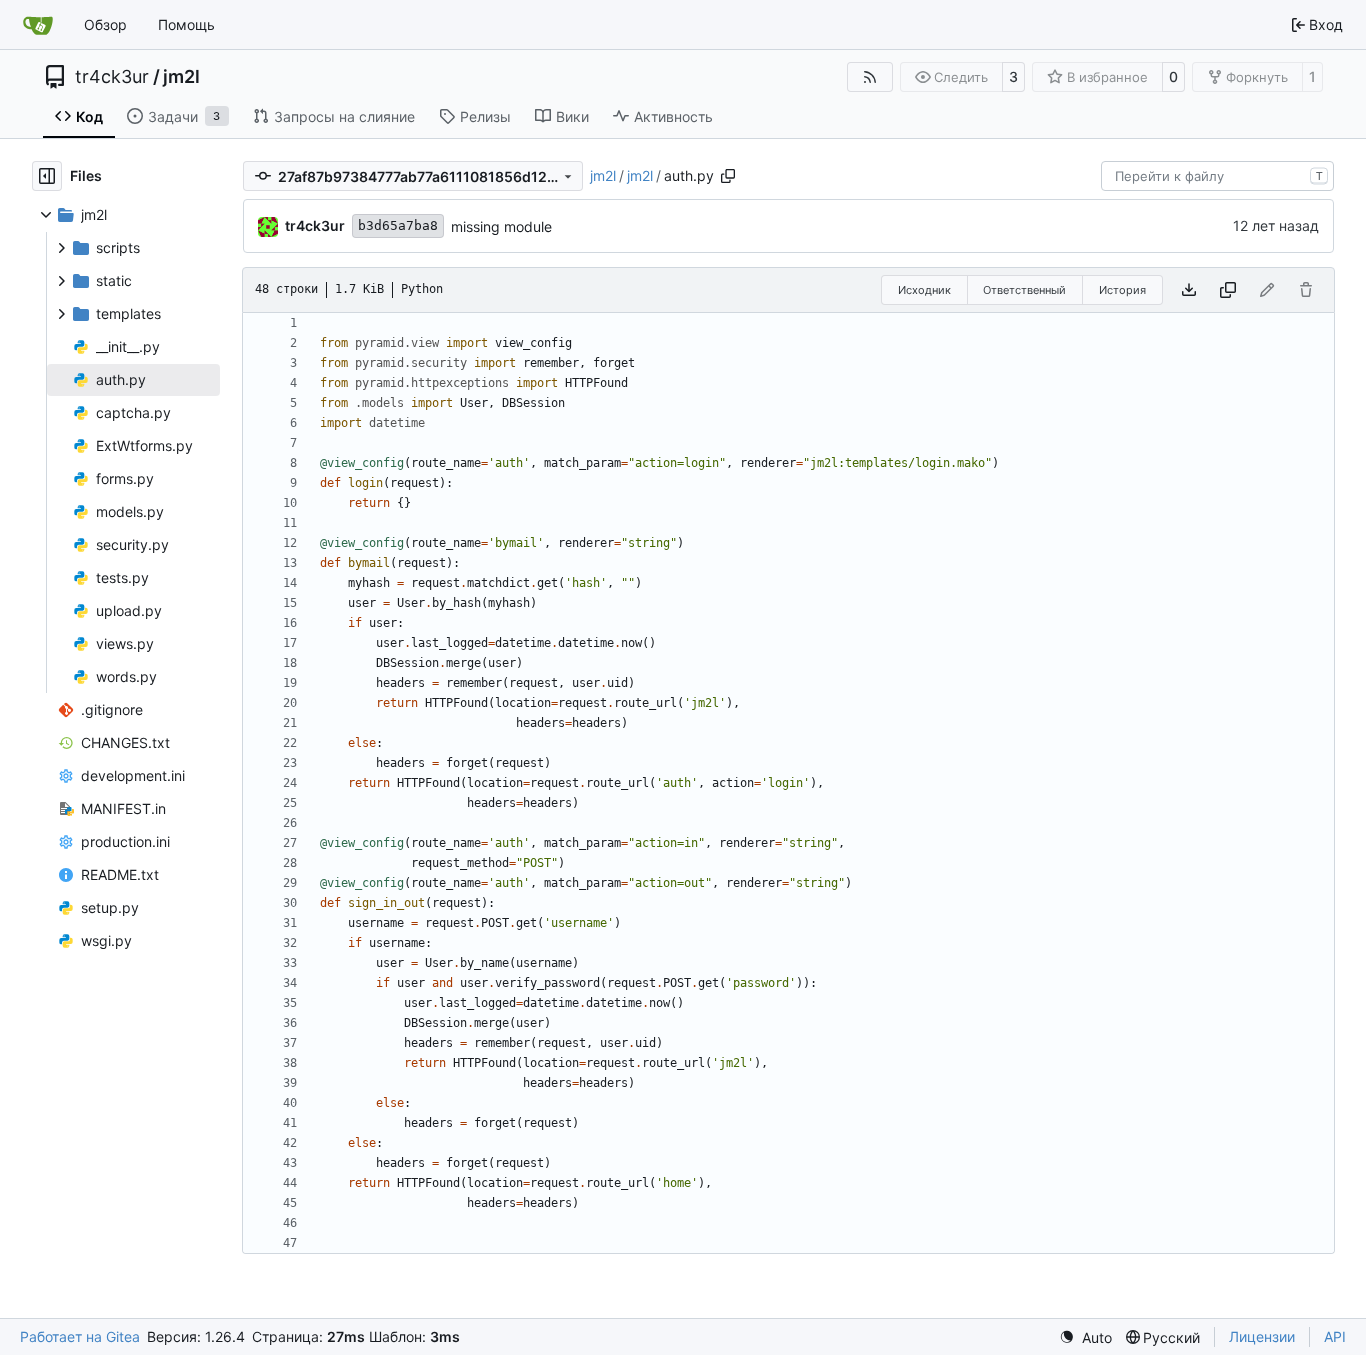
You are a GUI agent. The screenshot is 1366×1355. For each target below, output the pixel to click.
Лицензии (1262, 1336)
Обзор (105, 24)
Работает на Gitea (80, 1336)
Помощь (186, 24)
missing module (501, 226)
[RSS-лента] (870, 77)
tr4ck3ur (112, 77)
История (1122, 290)
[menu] (1085, 1337)
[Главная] (38, 25)
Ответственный (1024, 290)
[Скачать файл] (1189, 290)
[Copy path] (728, 176)
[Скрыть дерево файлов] (47, 176)
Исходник (924, 290)
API (1335, 1336)
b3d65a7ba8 (398, 225)
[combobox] (1217, 176)
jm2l (181, 77)
